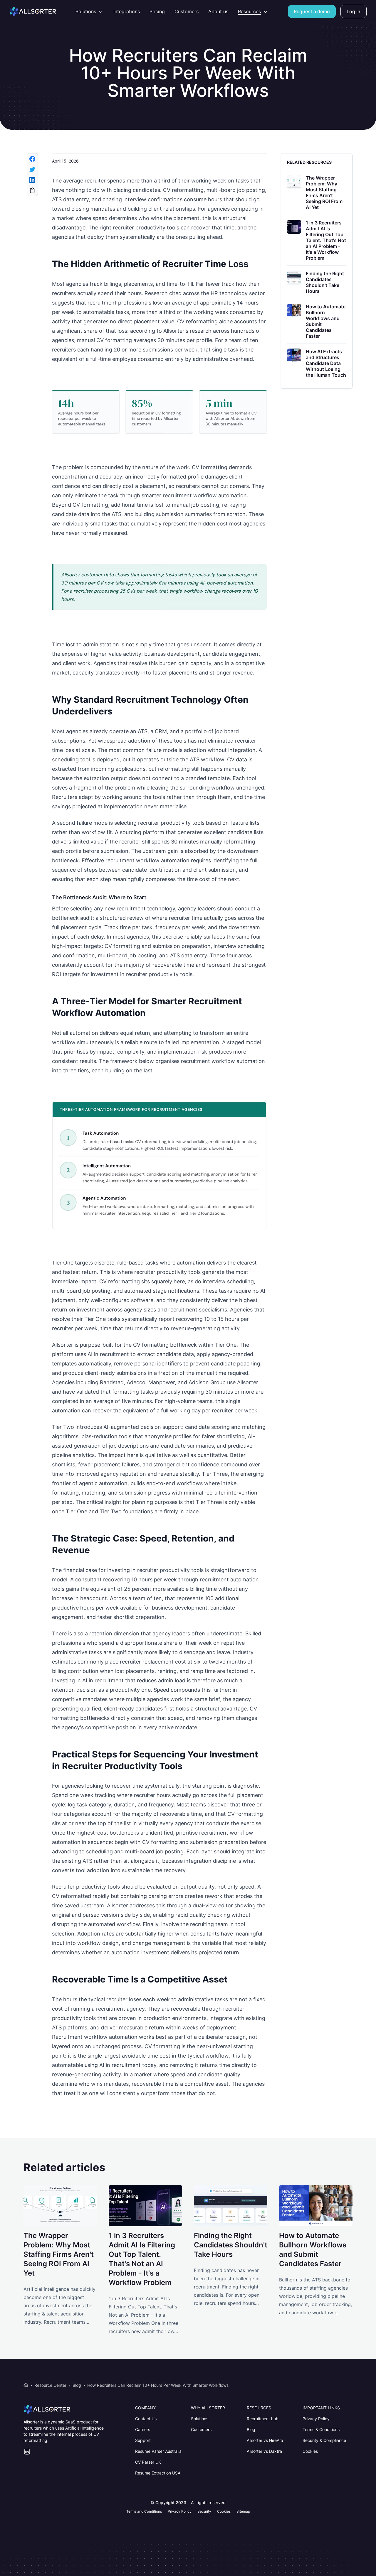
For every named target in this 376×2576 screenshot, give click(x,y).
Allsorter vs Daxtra (264, 2451)
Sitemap (243, 2511)
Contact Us (146, 2419)
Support (143, 2440)
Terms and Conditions (144, 2511)
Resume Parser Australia (158, 2451)
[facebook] (32, 159)
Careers (143, 2429)
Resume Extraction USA (158, 2473)
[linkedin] (32, 180)
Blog (251, 2429)
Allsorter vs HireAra (265, 2440)
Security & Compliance (324, 2440)
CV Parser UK (148, 2462)
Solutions (200, 2419)
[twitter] (32, 169)
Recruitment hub (263, 2419)
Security (204, 2511)
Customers (201, 2429)
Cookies (310, 2451)
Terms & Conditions (321, 2429)
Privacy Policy (316, 2419)
